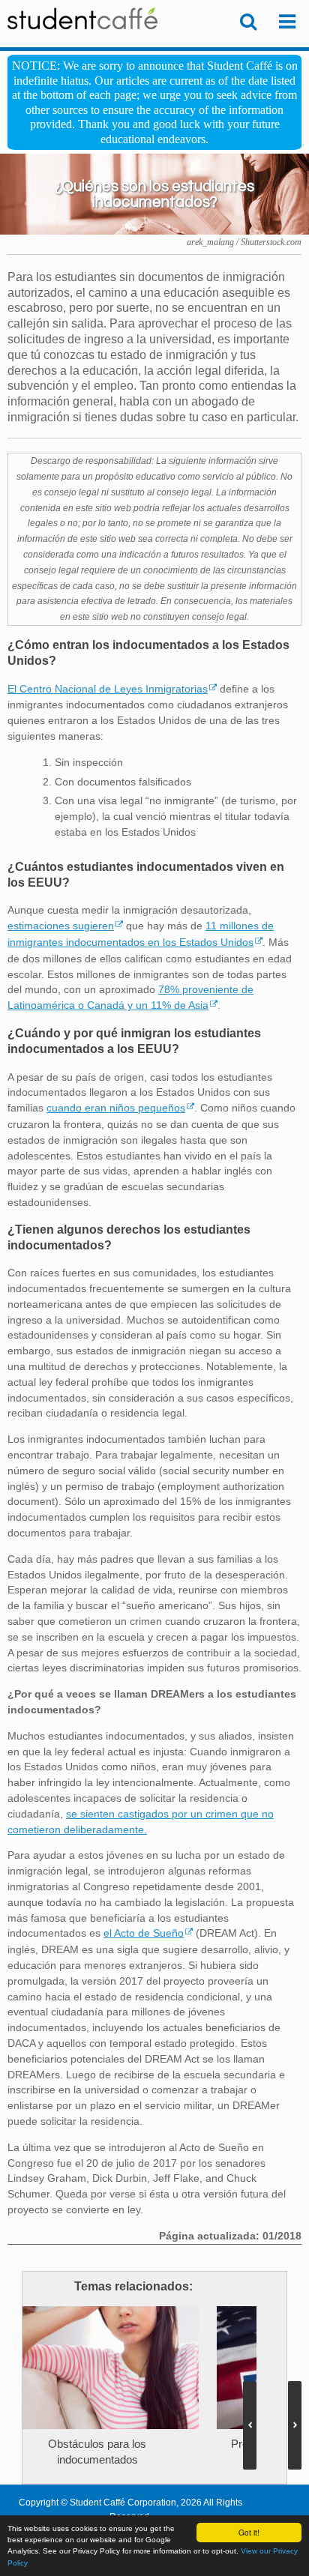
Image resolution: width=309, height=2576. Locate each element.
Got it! (249, 2532)
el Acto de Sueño (144, 1933)
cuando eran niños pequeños (116, 1108)
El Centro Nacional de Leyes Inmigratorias (108, 689)
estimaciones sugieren (61, 926)
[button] (295, 2425)
